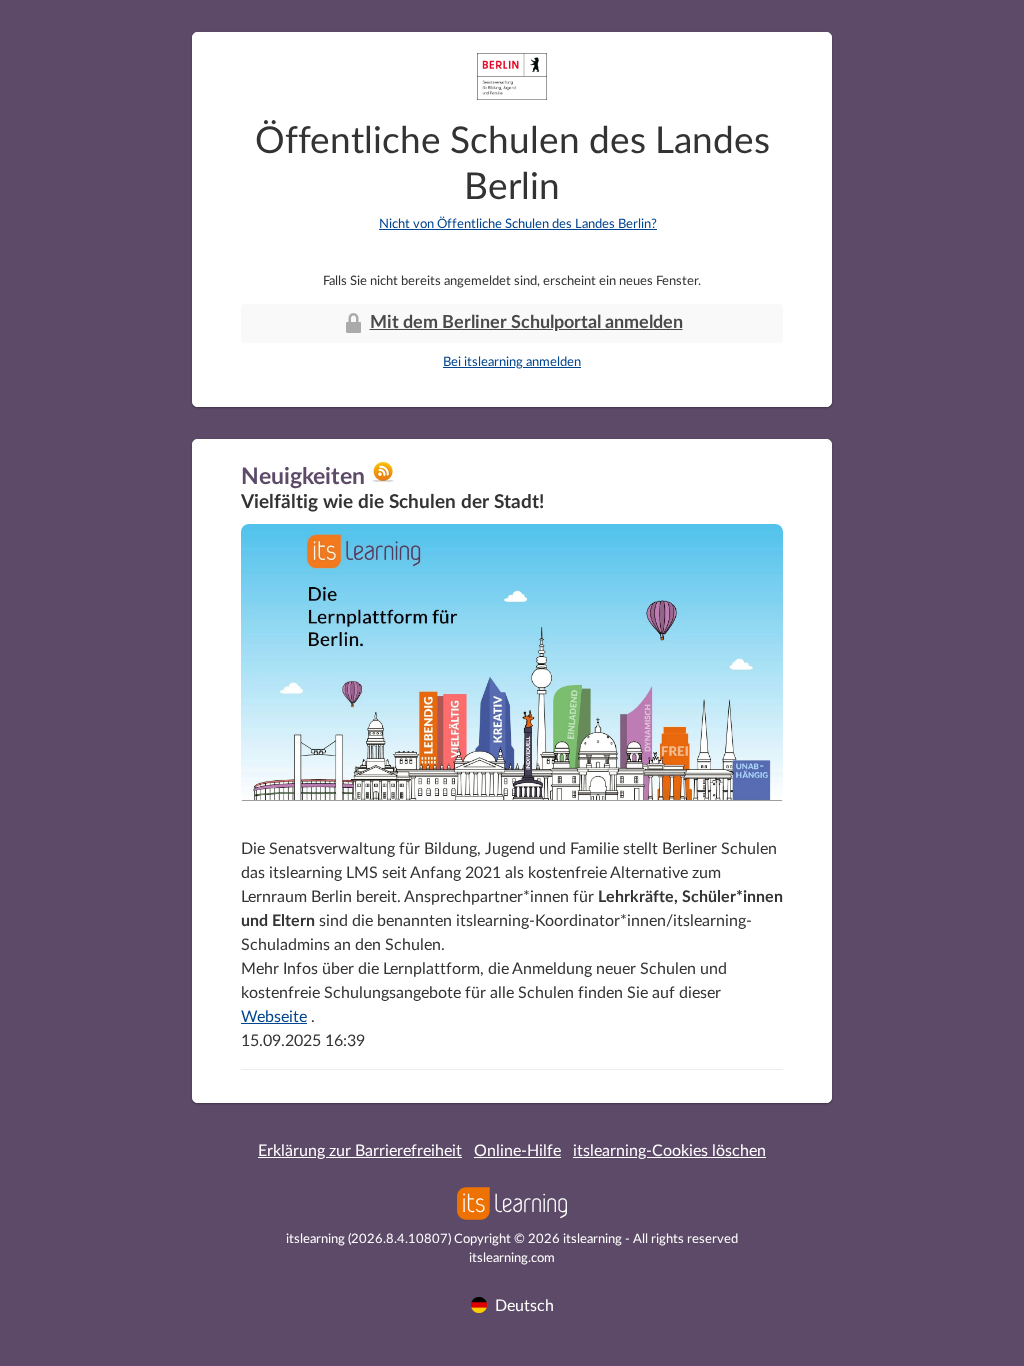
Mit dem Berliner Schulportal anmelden (526, 323)
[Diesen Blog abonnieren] (383, 479)
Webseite (274, 1017)
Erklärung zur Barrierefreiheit (360, 1151)
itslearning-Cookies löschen (669, 1151)
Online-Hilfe (517, 1151)
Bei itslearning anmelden (512, 362)
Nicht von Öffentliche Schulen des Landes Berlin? (518, 224)
